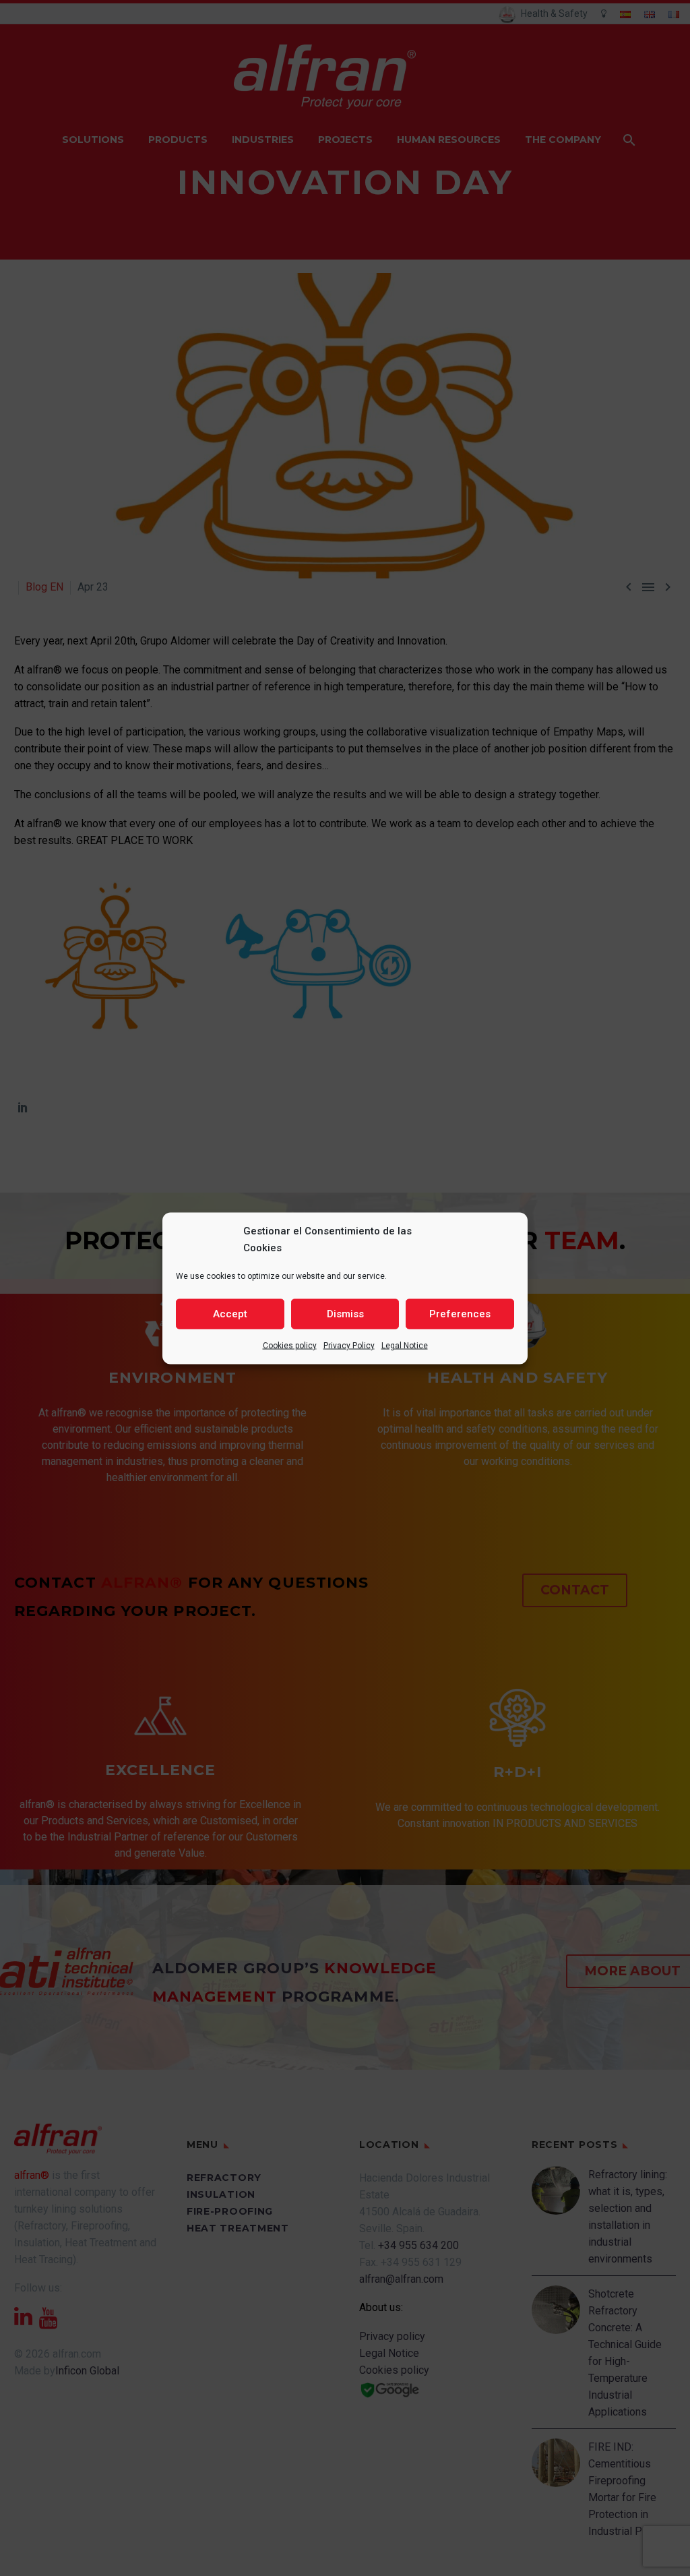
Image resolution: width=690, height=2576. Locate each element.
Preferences (460, 1314)
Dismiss (345, 1314)
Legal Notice (405, 1345)
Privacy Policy (349, 1345)
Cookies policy (290, 1345)
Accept (230, 1314)
